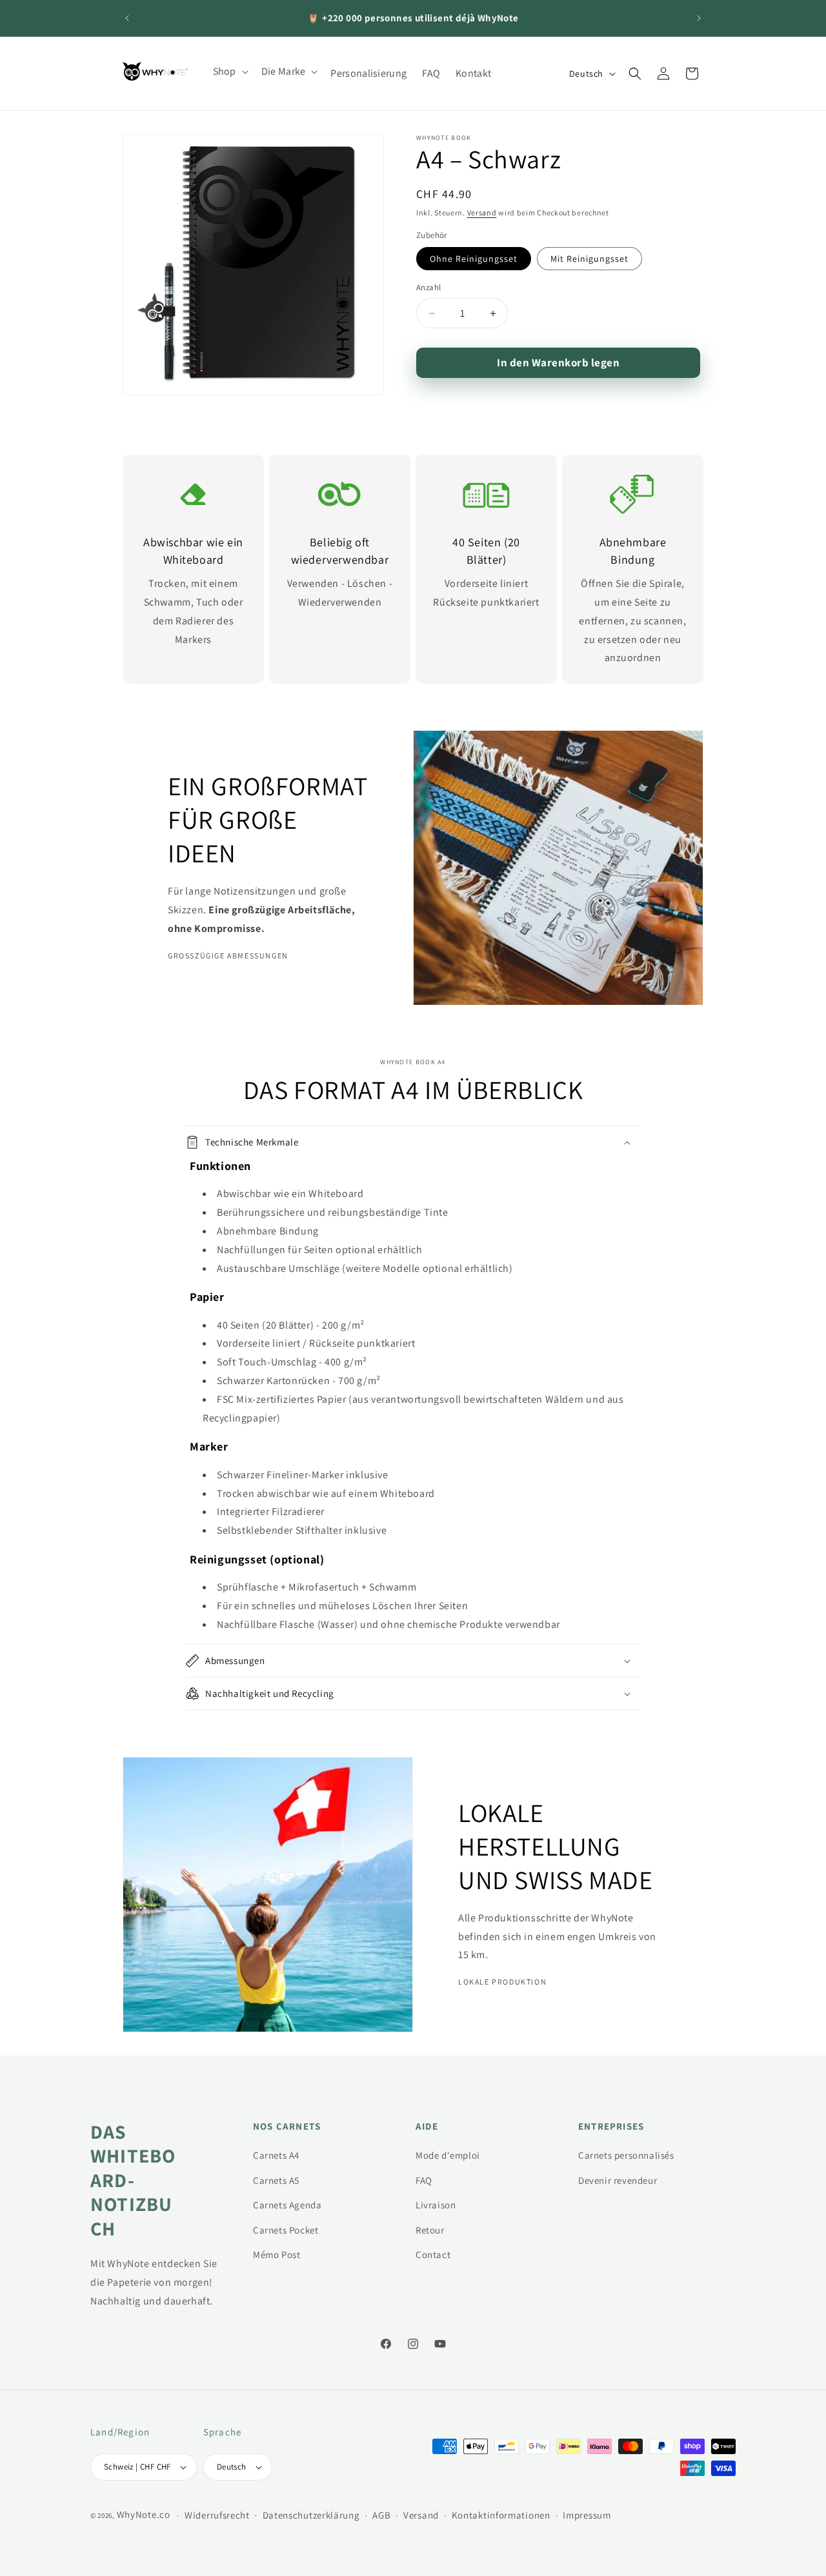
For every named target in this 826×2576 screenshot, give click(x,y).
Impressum (587, 2515)
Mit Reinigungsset (589, 259)
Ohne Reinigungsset (474, 259)
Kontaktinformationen (501, 2515)
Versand (482, 213)
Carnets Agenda (287, 2205)
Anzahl (428, 288)
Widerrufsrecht (217, 2515)
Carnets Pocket (286, 2230)
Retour (430, 2230)
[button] (229, 72)
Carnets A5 (276, 2180)
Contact (433, 2254)
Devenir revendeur (618, 2180)
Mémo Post (277, 2254)
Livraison (436, 2205)
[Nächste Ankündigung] (699, 18)
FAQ (424, 2180)
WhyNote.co (144, 2514)
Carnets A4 (276, 2155)
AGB (381, 2515)
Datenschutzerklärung (311, 2515)
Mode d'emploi (448, 2155)
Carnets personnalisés (626, 2155)
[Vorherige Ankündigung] (127, 18)
